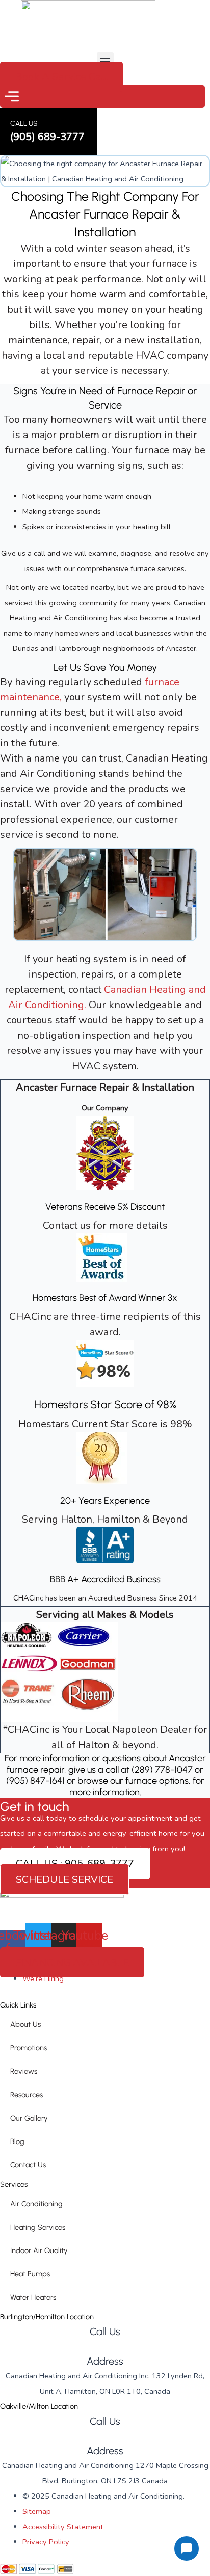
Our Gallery (29, 2118)
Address (105, 2361)
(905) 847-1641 (35, 1781)
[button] (105, 61)
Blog (17, 2141)
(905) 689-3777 (105, 2346)
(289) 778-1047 (162, 1770)
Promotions (29, 2048)
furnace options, (159, 1781)
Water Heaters (33, 2297)
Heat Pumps (30, 2274)
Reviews (24, 2071)
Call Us (105, 2331)
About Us (25, 2024)
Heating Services (38, 2227)
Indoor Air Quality (39, 2250)
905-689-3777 (105, 2436)
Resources (27, 2095)
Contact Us (28, 2165)
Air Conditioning (36, 2204)
